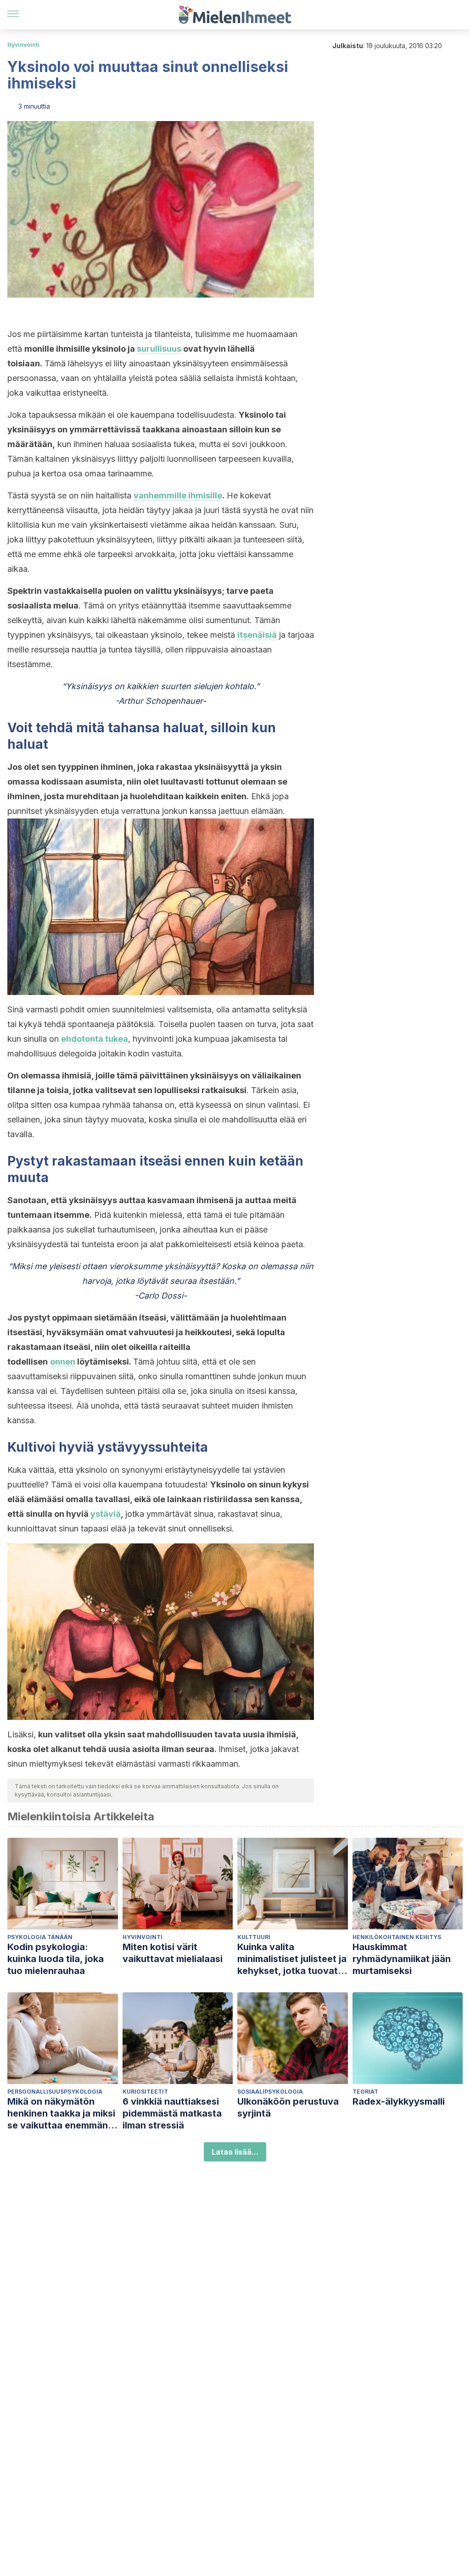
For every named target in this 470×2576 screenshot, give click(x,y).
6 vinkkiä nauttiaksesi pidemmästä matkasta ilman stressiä (172, 2113)
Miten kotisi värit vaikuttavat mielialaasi (173, 1953)
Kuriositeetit (145, 2092)
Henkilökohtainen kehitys (397, 1937)
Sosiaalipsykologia (270, 2092)
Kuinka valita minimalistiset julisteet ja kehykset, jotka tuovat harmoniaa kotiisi (292, 1959)
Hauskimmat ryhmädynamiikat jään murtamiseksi (402, 1959)
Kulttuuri (254, 1937)
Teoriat (365, 2092)
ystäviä (106, 1514)
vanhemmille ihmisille (178, 495)
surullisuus (159, 349)
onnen (63, 1362)
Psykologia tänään (40, 1937)
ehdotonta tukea (95, 1039)
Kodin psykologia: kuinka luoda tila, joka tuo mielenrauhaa (56, 1959)
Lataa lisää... (235, 2152)
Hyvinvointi (23, 45)
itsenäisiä (257, 635)
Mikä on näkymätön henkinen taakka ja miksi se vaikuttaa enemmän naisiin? (61, 2114)
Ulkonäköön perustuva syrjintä (288, 2107)
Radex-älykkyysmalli (399, 2101)
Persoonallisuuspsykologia (55, 2092)
